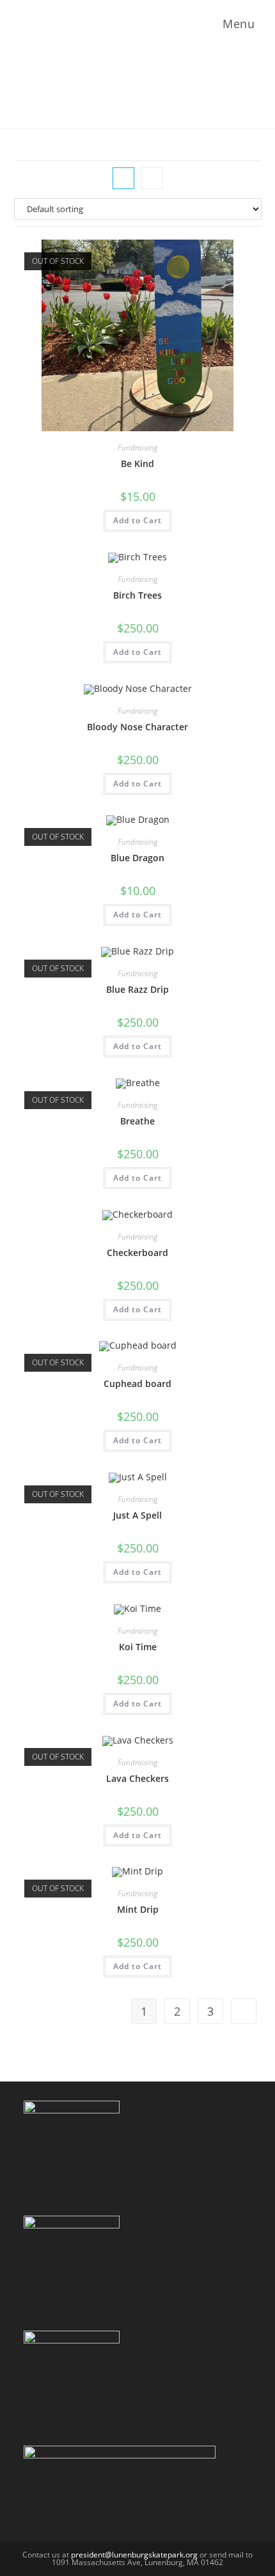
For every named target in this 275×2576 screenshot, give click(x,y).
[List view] (152, 178)
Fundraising (137, 448)
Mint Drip (138, 1909)
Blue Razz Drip (137, 989)
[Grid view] (123, 178)
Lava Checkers (137, 1778)
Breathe (137, 1121)
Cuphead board (137, 1384)
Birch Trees (137, 595)
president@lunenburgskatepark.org (134, 2555)
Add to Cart (137, 520)
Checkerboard (137, 1253)
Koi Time (138, 1647)
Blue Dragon (137, 858)
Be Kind (137, 464)
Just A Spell (137, 1515)
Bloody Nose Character (137, 727)
